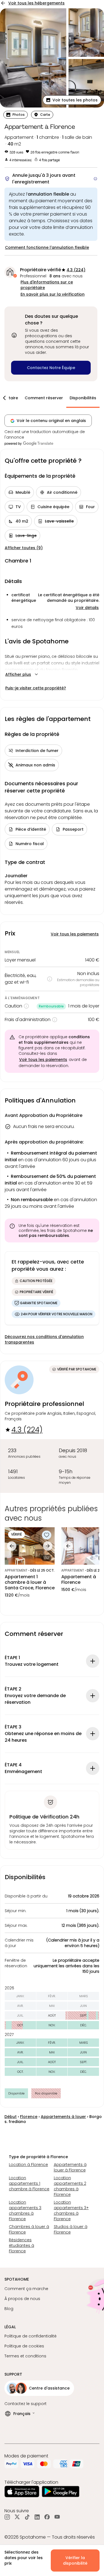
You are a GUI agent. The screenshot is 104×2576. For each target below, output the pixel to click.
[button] (72, 100)
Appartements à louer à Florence (70, 2167)
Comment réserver (44, 398)
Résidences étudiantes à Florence (21, 2245)
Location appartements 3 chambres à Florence (25, 2211)
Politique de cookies (24, 2346)
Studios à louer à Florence (71, 2229)
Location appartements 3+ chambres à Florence (71, 2211)
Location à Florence (28, 2165)
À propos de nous (22, 2299)
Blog (9, 2309)
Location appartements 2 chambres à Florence (70, 2186)
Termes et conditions (25, 2356)
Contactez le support (26, 2404)
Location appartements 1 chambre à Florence (29, 2183)
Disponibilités (83, 398)
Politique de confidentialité (31, 2336)
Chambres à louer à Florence (29, 2229)
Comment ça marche (26, 2289)
